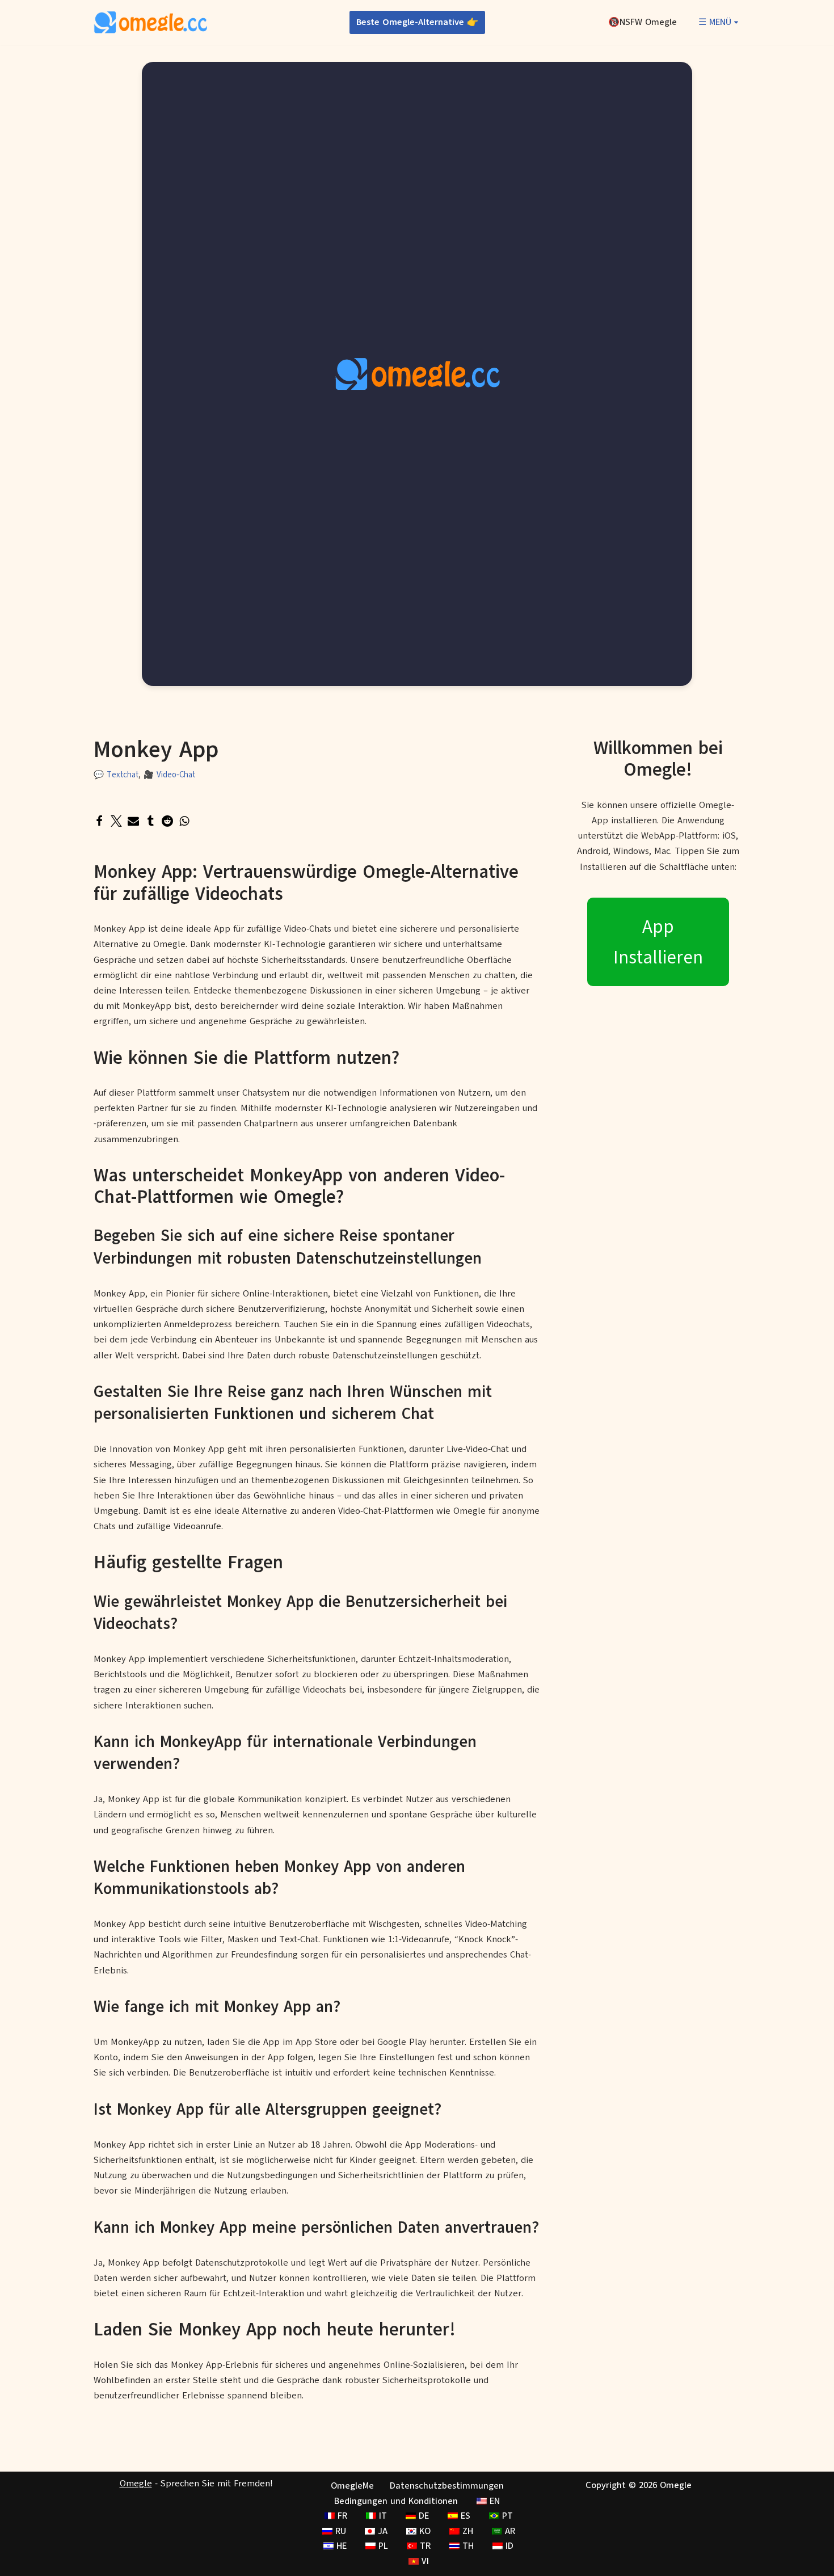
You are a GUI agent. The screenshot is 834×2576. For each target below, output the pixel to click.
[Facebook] (99, 821)
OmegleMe (352, 2486)
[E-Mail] (133, 821)
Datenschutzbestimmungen (447, 2486)
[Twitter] (116, 821)
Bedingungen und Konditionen (396, 2501)
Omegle (136, 2484)
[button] (736, 22)
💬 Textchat (116, 775)
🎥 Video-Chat (169, 775)
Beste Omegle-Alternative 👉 (417, 22)
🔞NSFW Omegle (643, 22)
